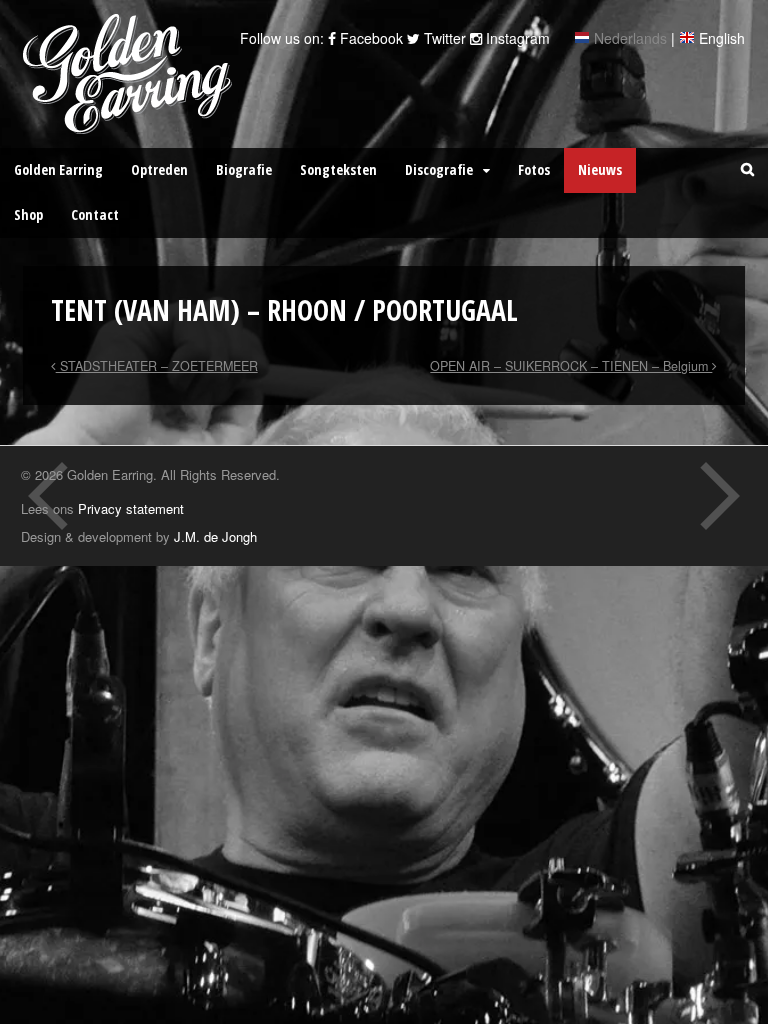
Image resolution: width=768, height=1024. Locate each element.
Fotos (534, 169)
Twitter (443, 38)
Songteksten (338, 169)
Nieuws (600, 169)
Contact (95, 214)
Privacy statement (131, 508)
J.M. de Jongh (215, 536)
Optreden (159, 169)
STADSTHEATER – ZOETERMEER (157, 366)
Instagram (516, 38)
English (722, 38)
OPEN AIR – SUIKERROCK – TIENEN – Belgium (571, 366)
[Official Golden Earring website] (130, 123)
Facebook (369, 38)
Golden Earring (58, 169)
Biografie (244, 169)
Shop (28, 214)
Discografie (439, 169)
